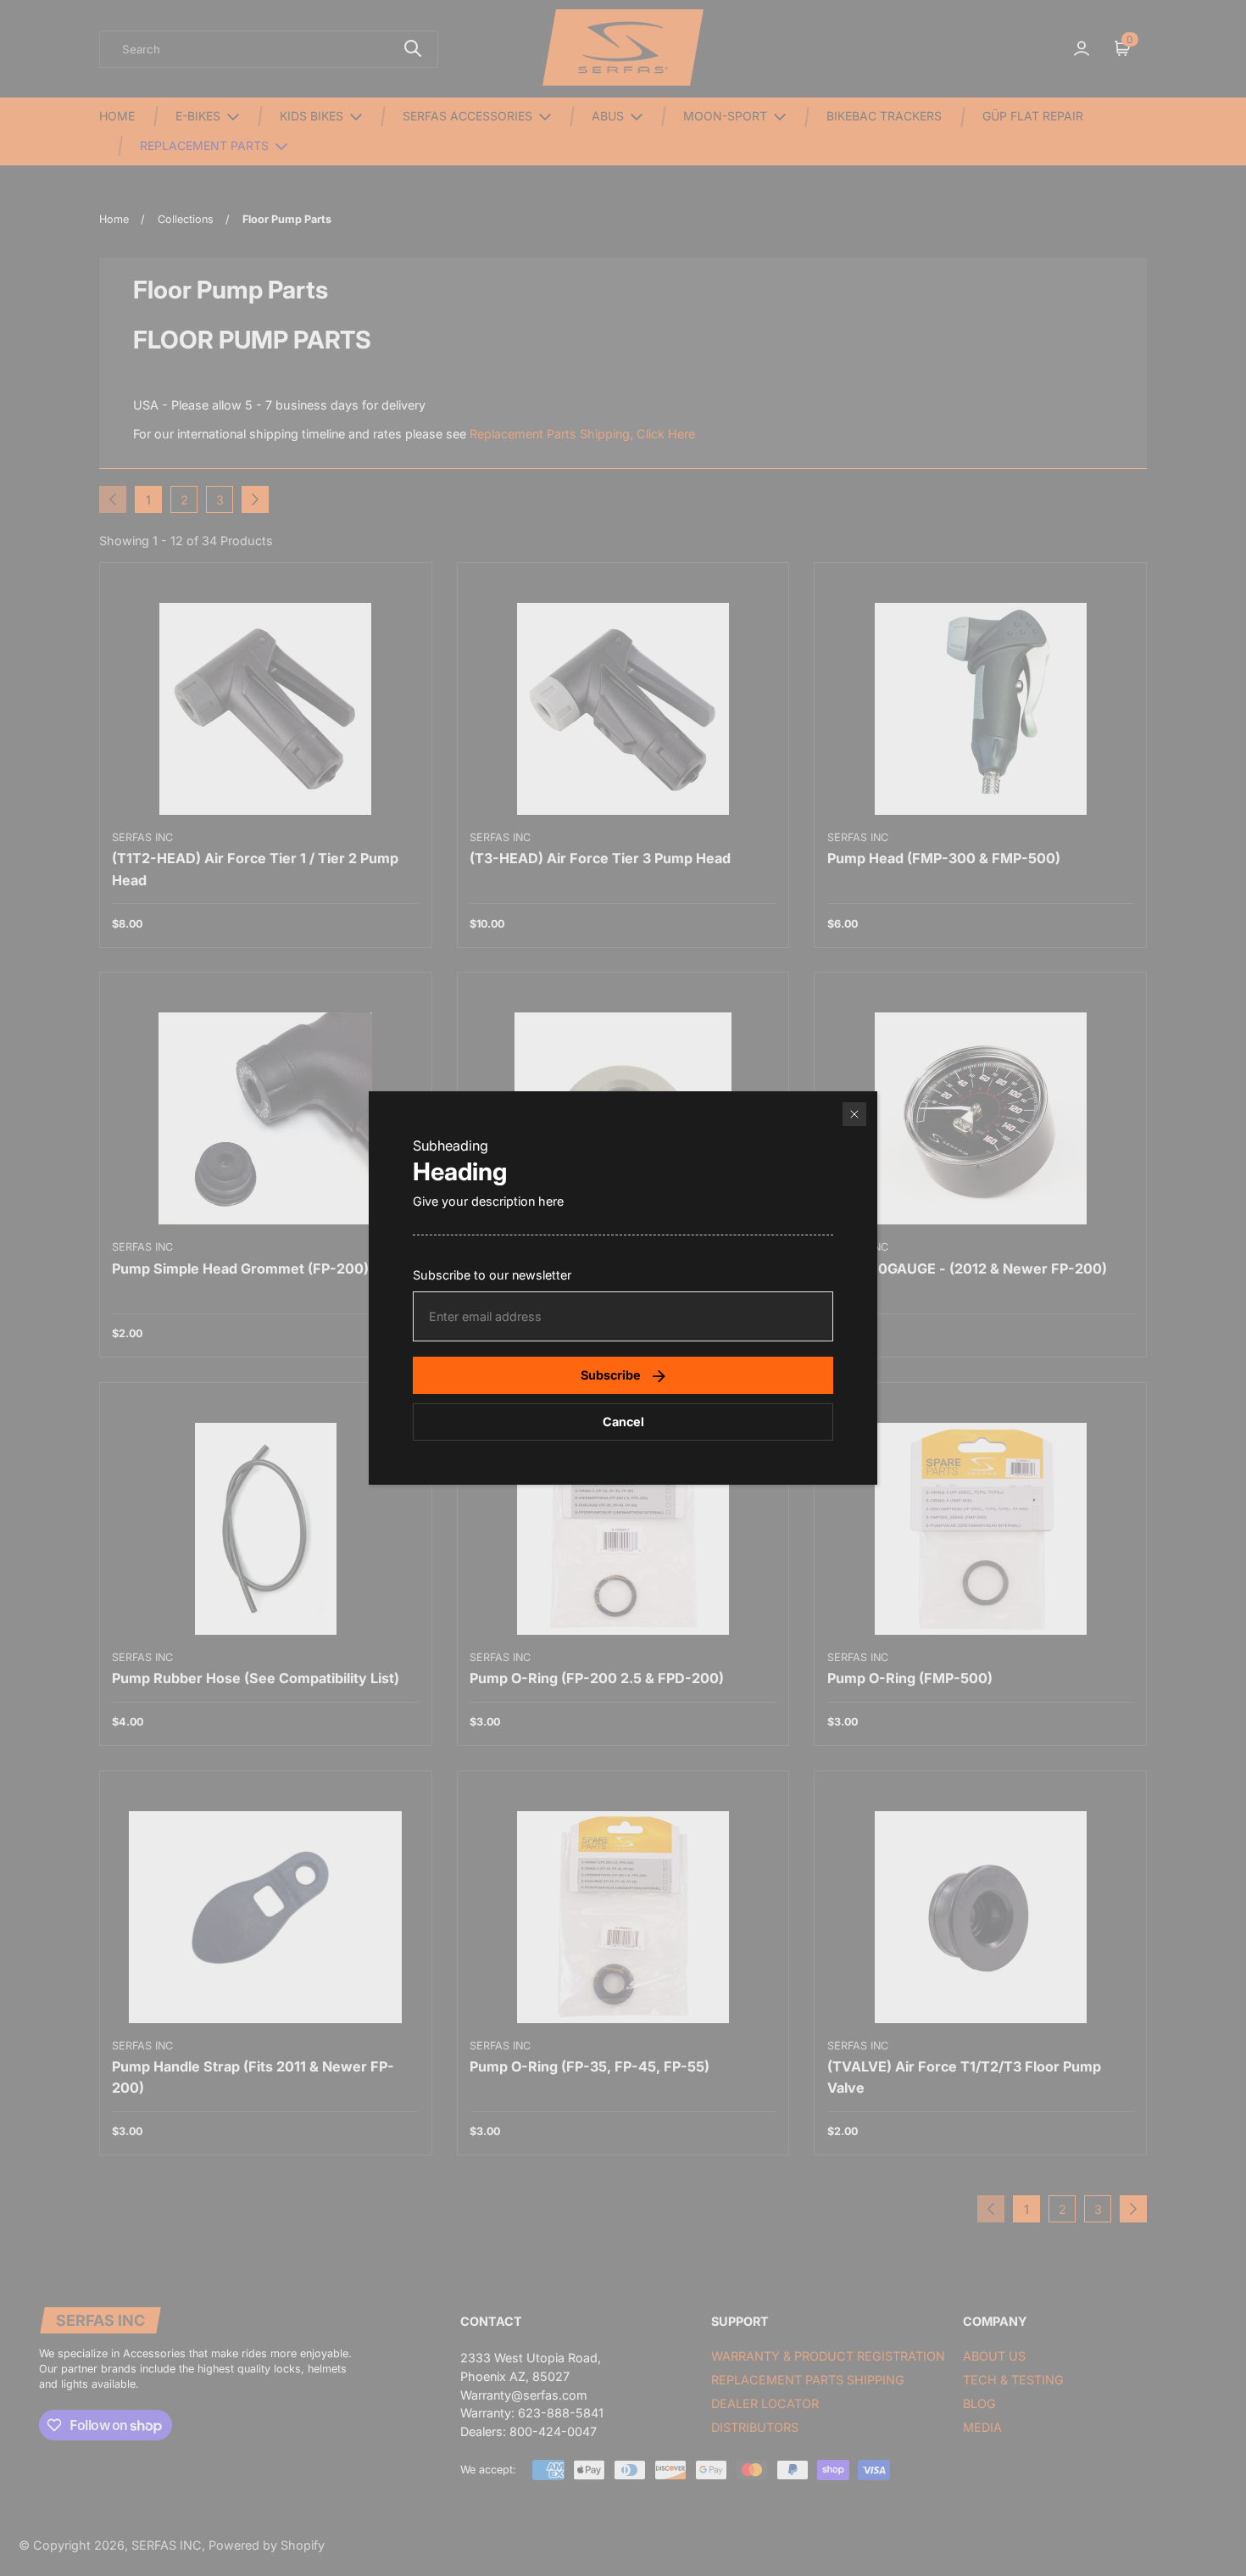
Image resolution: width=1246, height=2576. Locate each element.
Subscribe (611, 1375)
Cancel (623, 1422)
